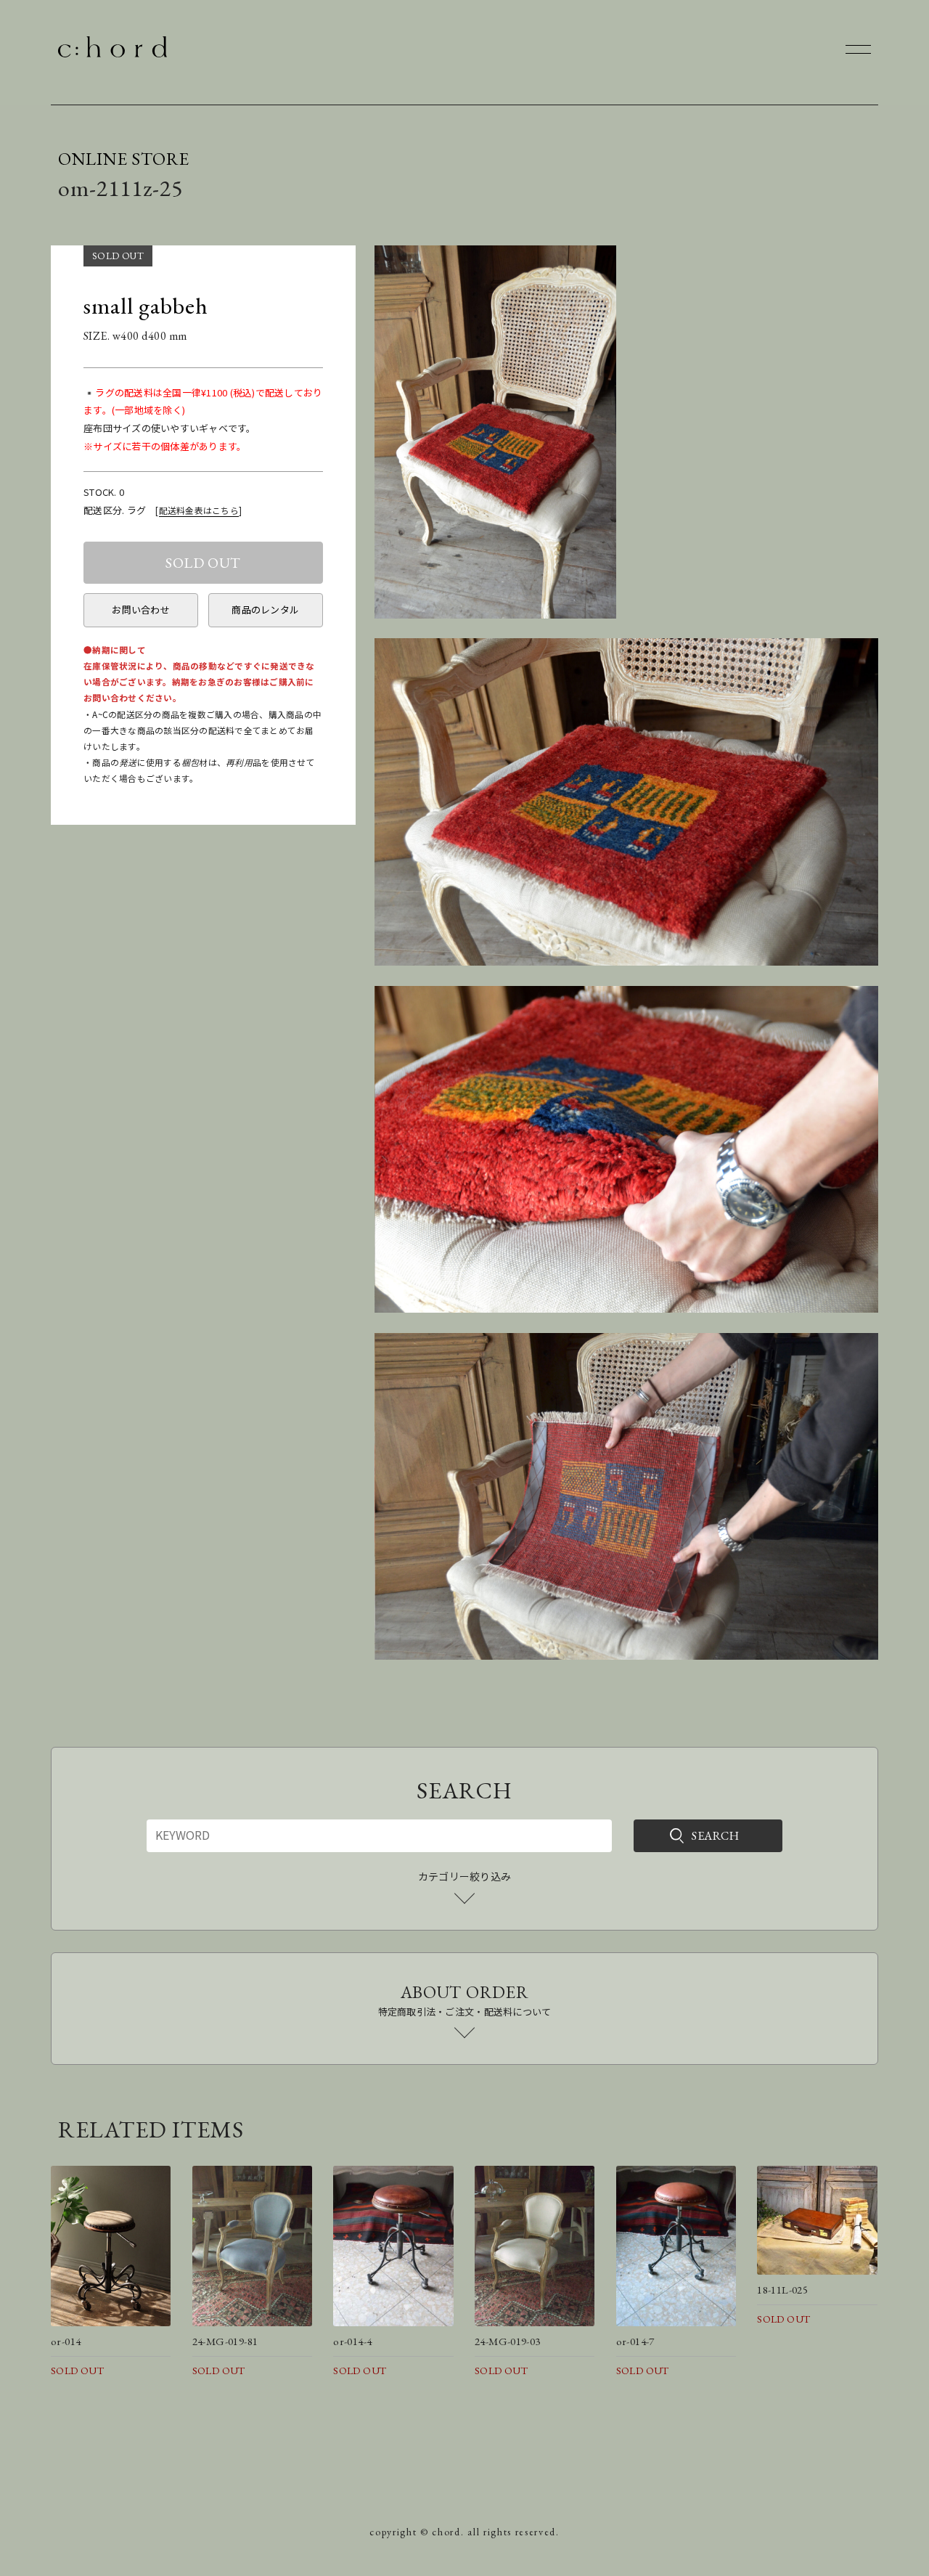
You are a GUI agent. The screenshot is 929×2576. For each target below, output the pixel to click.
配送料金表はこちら (199, 510)
